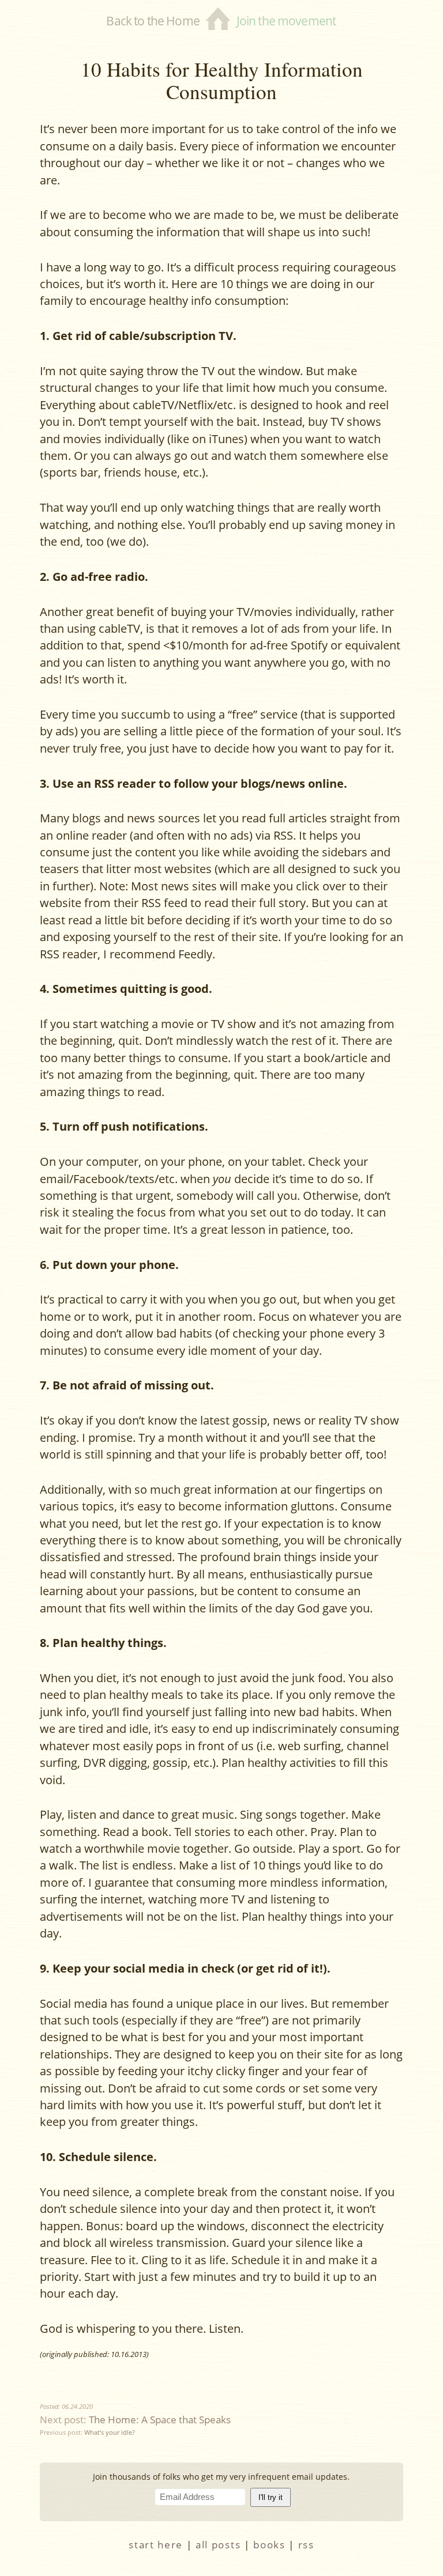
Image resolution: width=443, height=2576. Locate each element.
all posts (218, 2545)
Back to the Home (153, 20)
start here (156, 2545)
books (269, 2545)
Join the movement (286, 20)
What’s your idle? (110, 2432)
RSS (306, 2545)
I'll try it (271, 2497)
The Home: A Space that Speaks (160, 2420)
